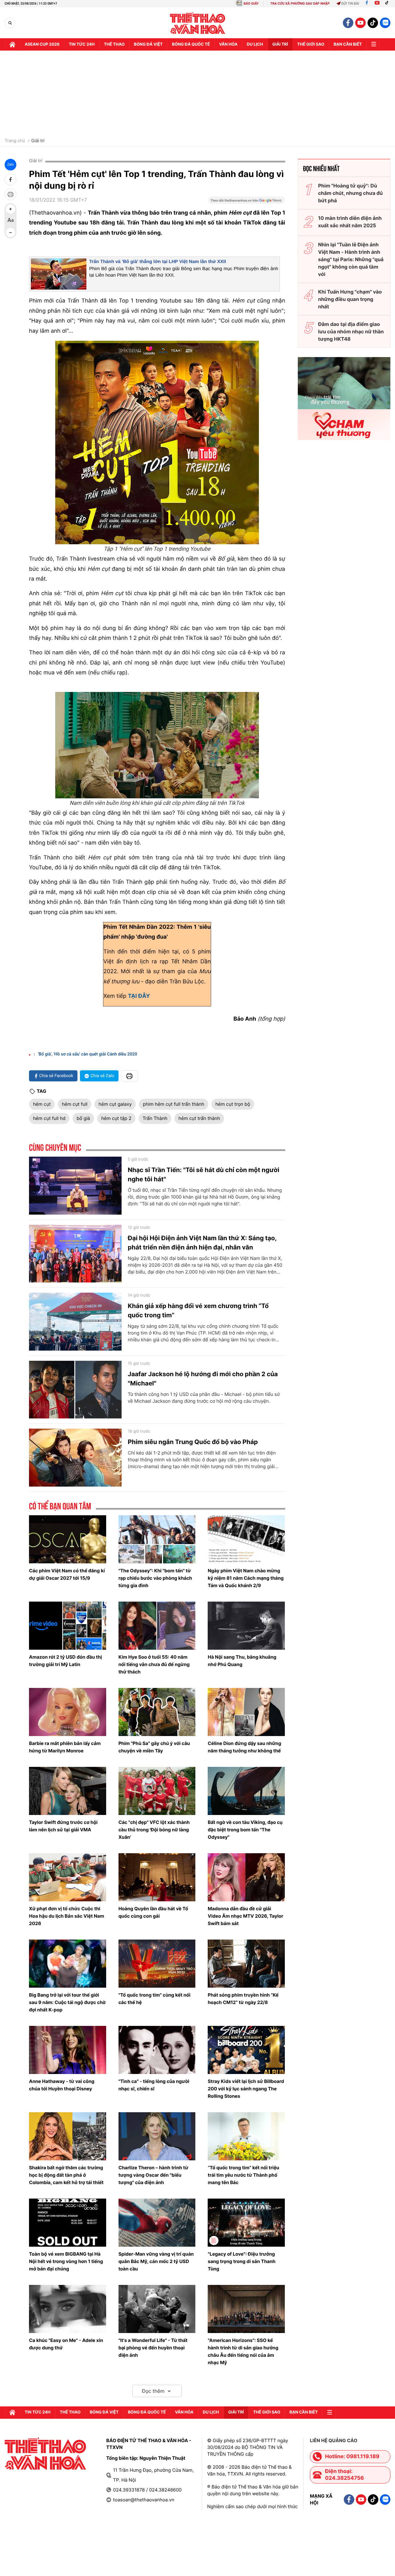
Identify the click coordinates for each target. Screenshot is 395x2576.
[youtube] (360, 23)
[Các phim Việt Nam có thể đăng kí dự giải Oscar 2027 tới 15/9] (68, 1539)
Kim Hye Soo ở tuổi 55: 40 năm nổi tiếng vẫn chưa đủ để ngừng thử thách (154, 1664)
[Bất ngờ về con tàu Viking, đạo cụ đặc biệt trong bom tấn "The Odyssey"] (246, 1791)
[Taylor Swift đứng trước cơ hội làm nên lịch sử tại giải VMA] (68, 1791)
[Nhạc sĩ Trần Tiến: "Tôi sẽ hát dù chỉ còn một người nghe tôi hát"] (75, 1186)
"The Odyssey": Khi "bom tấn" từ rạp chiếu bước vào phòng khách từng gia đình (155, 1578)
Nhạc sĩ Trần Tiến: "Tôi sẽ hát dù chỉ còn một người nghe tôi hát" (204, 1175)
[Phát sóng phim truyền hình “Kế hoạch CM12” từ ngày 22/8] (246, 1964)
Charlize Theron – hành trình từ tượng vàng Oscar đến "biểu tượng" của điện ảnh (153, 2175)
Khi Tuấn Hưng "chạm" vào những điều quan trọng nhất (350, 299)
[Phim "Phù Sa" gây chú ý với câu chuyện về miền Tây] (157, 1712)
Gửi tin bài (350, 4)
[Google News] (247, 202)
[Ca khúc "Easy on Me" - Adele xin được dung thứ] (68, 2309)
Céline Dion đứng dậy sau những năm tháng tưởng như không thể (244, 1747)
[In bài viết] (10, 194)
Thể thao (114, 44)
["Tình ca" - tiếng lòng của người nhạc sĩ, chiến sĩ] (157, 2050)
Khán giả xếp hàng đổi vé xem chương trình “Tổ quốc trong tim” (198, 1311)
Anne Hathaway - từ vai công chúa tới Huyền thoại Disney (62, 2085)
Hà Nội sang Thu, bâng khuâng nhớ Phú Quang (242, 1661)
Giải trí (38, 141)
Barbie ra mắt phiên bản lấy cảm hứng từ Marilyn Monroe (65, 1747)
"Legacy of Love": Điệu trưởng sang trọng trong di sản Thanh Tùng (241, 2261)
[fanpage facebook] (348, 23)
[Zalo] (385, 23)
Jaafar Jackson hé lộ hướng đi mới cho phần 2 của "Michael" (203, 1379)
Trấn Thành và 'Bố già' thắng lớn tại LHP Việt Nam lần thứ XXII (158, 262)
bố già (83, 1118)
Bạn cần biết (348, 44)
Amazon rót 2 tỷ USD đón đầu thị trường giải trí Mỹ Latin (65, 1661)
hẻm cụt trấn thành (199, 1118)
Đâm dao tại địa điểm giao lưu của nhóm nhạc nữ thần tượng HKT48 (351, 331)
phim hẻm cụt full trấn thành (174, 1104)
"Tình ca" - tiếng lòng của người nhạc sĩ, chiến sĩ (154, 2085)
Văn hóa (228, 44)
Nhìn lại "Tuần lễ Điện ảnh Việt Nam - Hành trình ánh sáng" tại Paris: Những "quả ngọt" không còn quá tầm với (351, 259)
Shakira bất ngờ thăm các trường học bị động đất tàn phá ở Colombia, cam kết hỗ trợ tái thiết (66, 2175)
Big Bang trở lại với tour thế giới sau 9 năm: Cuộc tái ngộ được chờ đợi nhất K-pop (67, 2002)
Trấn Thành (155, 1118)
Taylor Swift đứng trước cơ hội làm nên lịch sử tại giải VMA (63, 1826)
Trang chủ (15, 141)
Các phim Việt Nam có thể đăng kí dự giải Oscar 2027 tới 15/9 (67, 1574)
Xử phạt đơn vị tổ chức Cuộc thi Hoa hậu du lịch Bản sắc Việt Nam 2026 (67, 1916)
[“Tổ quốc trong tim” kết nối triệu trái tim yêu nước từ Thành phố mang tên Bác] (246, 2136)
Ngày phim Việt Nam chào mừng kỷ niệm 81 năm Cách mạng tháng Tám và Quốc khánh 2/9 (246, 1578)
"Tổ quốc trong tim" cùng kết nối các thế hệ (154, 1999)
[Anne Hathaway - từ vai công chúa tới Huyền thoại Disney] (68, 2050)
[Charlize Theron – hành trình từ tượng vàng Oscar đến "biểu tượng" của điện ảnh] (157, 2136)
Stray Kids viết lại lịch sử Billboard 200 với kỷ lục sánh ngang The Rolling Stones (246, 2089)
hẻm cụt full (75, 1104)
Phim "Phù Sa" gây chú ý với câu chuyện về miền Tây (154, 1747)
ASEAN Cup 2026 (42, 44)
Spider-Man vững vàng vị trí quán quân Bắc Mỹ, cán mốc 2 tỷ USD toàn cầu (156, 2261)
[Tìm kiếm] (10, 23)
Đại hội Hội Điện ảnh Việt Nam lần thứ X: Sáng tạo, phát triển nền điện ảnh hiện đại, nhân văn (202, 1243)
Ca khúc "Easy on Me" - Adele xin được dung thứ (66, 2344)
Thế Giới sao (311, 44)
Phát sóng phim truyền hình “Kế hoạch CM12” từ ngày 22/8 (243, 1999)
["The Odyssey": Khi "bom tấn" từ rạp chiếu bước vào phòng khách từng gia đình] (157, 1539)
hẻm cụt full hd (49, 1118)
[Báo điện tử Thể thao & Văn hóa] (198, 23)
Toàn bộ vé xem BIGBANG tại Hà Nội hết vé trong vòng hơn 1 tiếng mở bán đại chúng (66, 2261)
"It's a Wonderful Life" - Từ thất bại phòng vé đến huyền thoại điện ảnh (153, 2348)
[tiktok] (373, 23)
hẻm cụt (42, 1104)
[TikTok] (388, 4)
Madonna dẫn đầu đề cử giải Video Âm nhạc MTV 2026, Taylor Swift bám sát (245, 1916)
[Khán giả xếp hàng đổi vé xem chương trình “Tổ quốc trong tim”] (75, 1322)
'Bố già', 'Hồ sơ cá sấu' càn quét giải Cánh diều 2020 (87, 1054)
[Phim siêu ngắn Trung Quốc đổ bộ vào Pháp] (75, 1458)
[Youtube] (377, 4)
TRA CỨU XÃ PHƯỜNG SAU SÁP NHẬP (300, 4)
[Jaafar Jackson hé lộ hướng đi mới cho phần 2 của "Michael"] (75, 1390)
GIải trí (280, 44)
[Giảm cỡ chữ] (10, 232)
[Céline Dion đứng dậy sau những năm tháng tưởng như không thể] (246, 1712)
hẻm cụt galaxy (115, 1104)
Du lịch (255, 44)
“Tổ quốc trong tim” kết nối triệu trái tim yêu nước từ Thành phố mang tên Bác (243, 2175)
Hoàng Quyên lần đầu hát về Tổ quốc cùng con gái (153, 1912)
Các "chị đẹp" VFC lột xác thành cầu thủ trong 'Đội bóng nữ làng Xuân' (154, 1830)
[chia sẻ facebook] (10, 179)
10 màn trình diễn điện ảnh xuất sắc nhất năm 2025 (350, 222)
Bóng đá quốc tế (191, 44)
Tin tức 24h (82, 44)
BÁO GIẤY (251, 4)
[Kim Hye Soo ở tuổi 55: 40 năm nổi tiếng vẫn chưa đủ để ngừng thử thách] (157, 1626)
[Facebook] (367, 4)
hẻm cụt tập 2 (116, 1118)
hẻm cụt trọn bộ (233, 1104)
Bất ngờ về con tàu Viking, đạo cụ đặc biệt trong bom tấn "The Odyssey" (245, 1830)
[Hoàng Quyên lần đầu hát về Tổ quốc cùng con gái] (157, 1877)
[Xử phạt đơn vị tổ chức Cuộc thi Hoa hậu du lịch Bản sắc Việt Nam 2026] (68, 1877)
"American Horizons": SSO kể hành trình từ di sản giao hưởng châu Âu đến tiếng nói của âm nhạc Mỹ (243, 2351)
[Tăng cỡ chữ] (10, 209)
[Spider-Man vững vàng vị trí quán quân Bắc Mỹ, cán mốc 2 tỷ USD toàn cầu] (157, 2223)
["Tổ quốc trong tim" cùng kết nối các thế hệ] (157, 1964)
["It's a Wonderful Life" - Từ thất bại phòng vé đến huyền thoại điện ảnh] (157, 2309)
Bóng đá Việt (148, 44)
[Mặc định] (10, 221)
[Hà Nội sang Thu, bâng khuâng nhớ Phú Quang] (246, 1626)
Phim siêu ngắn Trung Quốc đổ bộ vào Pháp (193, 1442)
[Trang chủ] (12, 44)
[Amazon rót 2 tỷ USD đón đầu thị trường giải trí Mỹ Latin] (68, 1626)
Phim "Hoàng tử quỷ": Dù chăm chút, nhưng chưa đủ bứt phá (350, 193)
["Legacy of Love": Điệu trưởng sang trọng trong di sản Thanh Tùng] (246, 2223)
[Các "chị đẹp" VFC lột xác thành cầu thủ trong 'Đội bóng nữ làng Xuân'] (157, 1791)
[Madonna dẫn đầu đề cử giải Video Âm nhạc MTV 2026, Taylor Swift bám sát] (246, 1877)
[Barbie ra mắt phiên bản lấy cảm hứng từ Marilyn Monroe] (68, 1712)
